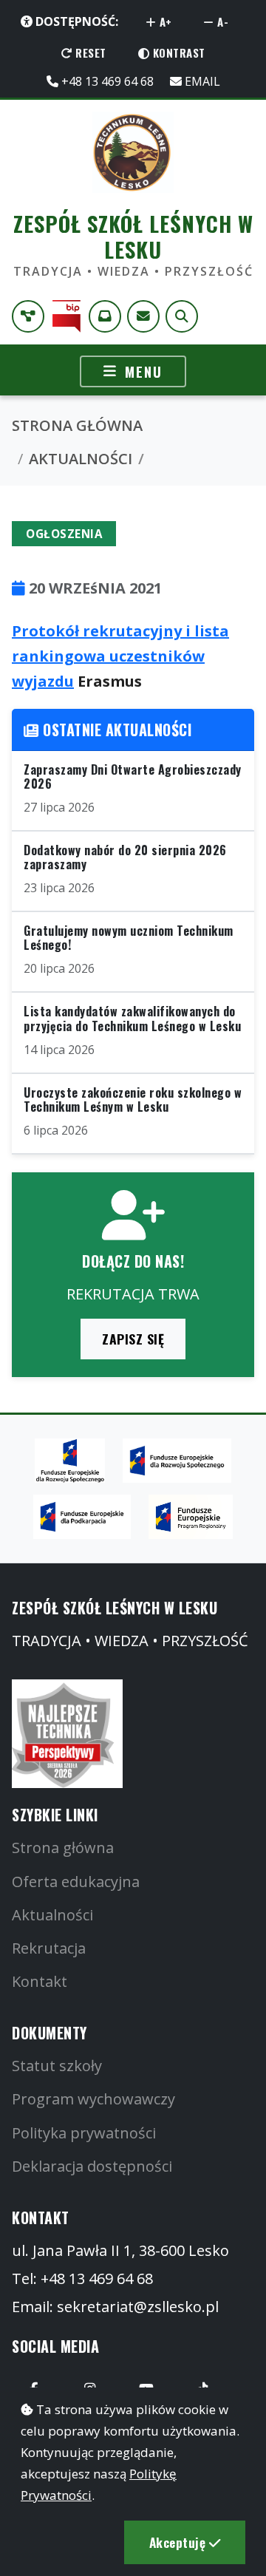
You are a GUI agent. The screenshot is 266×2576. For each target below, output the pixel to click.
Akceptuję (179, 2542)
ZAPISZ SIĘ (133, 1339)
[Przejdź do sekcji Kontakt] (143, 316)
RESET (89, 52)
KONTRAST (177, 52)
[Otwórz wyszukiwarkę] (182, 316)
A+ (164, 21)
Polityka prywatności (84, 2133)
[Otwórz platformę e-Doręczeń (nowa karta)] (105, 316)
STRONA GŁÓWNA (77, 425)
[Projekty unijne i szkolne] (28, 316)
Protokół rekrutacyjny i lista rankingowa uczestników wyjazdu (120, 656)
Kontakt (40, 1981)
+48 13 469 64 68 (106, 81)
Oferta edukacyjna (76, 1882)
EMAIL (201, 81)
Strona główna (63, 1848)
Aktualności (52, 1915)
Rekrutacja (49, 1948)
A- (222, 21)
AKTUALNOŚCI (81, 459)
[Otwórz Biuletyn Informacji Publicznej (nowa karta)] (66, 316)
